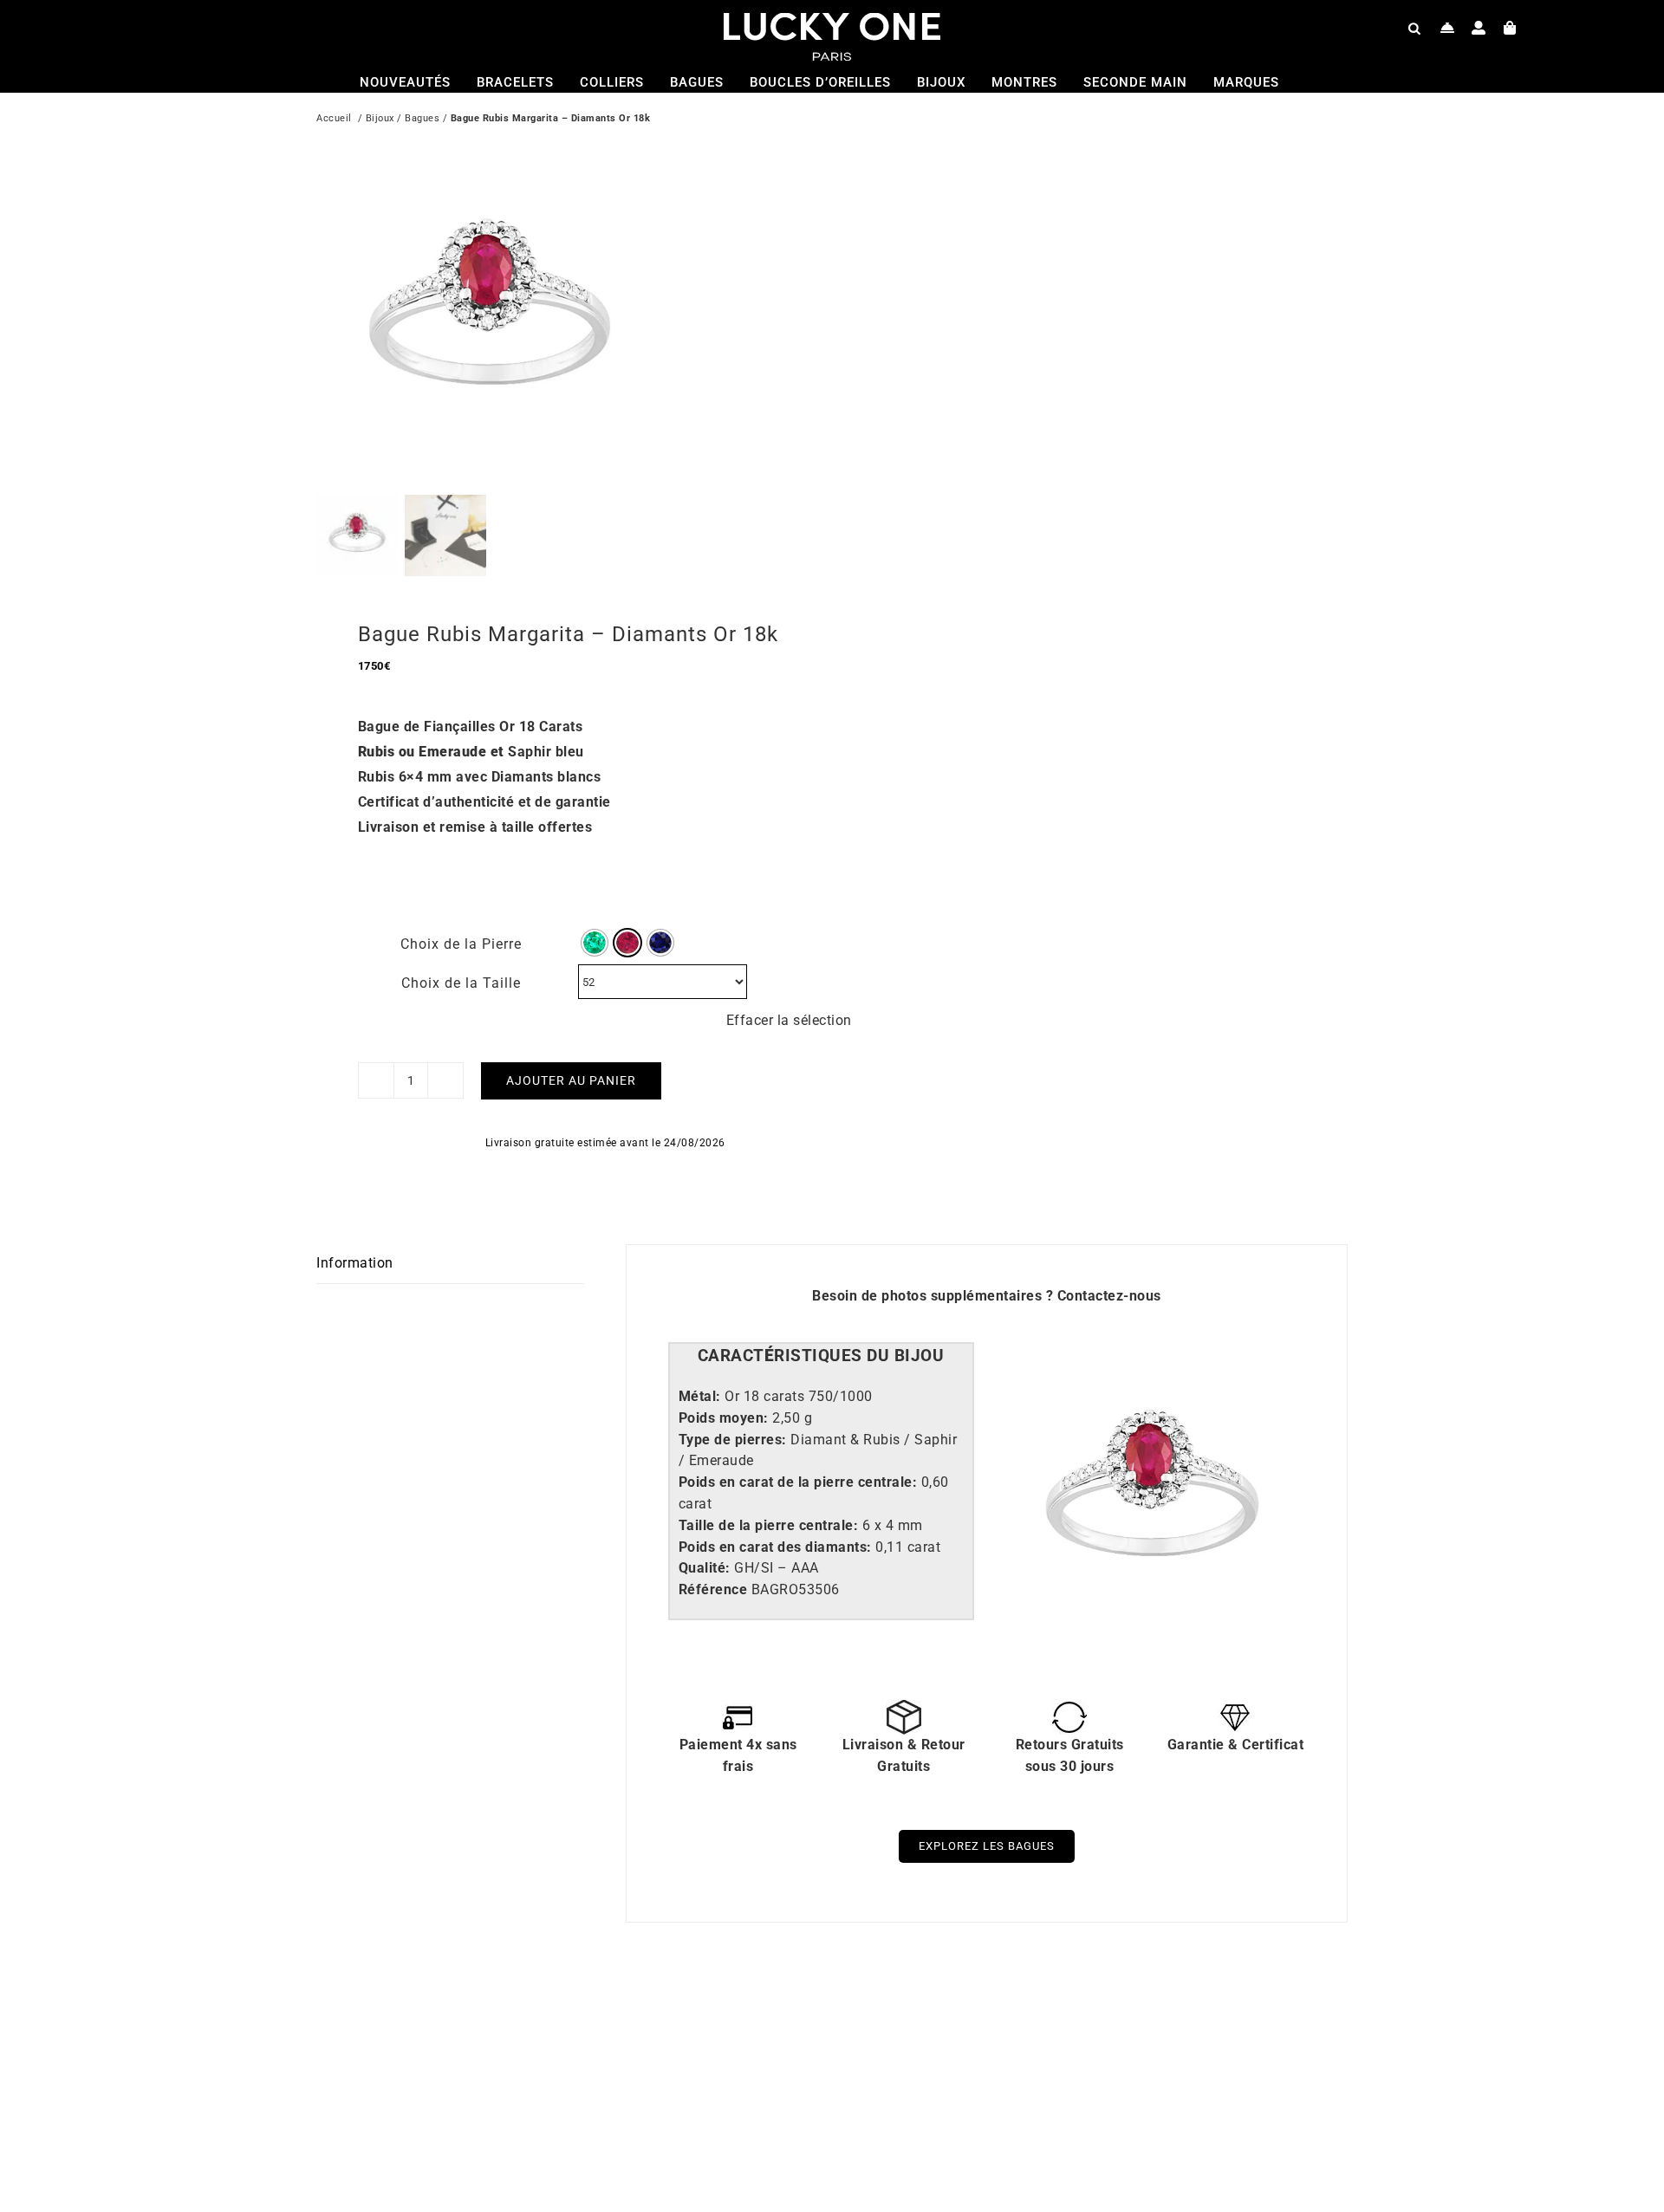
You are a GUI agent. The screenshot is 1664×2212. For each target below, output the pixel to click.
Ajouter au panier (571, 1080)
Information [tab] (355, 1263)
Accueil (334, 118)
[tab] (821, 1356)
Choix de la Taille (461, 983)
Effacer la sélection (789, 1020)
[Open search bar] (1414, 28)
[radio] (595, 943)
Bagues (422, 118)
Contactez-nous (1109, 1296)
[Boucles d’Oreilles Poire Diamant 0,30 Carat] (1057, 2017)
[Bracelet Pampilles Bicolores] (542, 2017)
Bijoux (380, 118)
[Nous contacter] (1448, 28)
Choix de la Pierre (461, 944)
